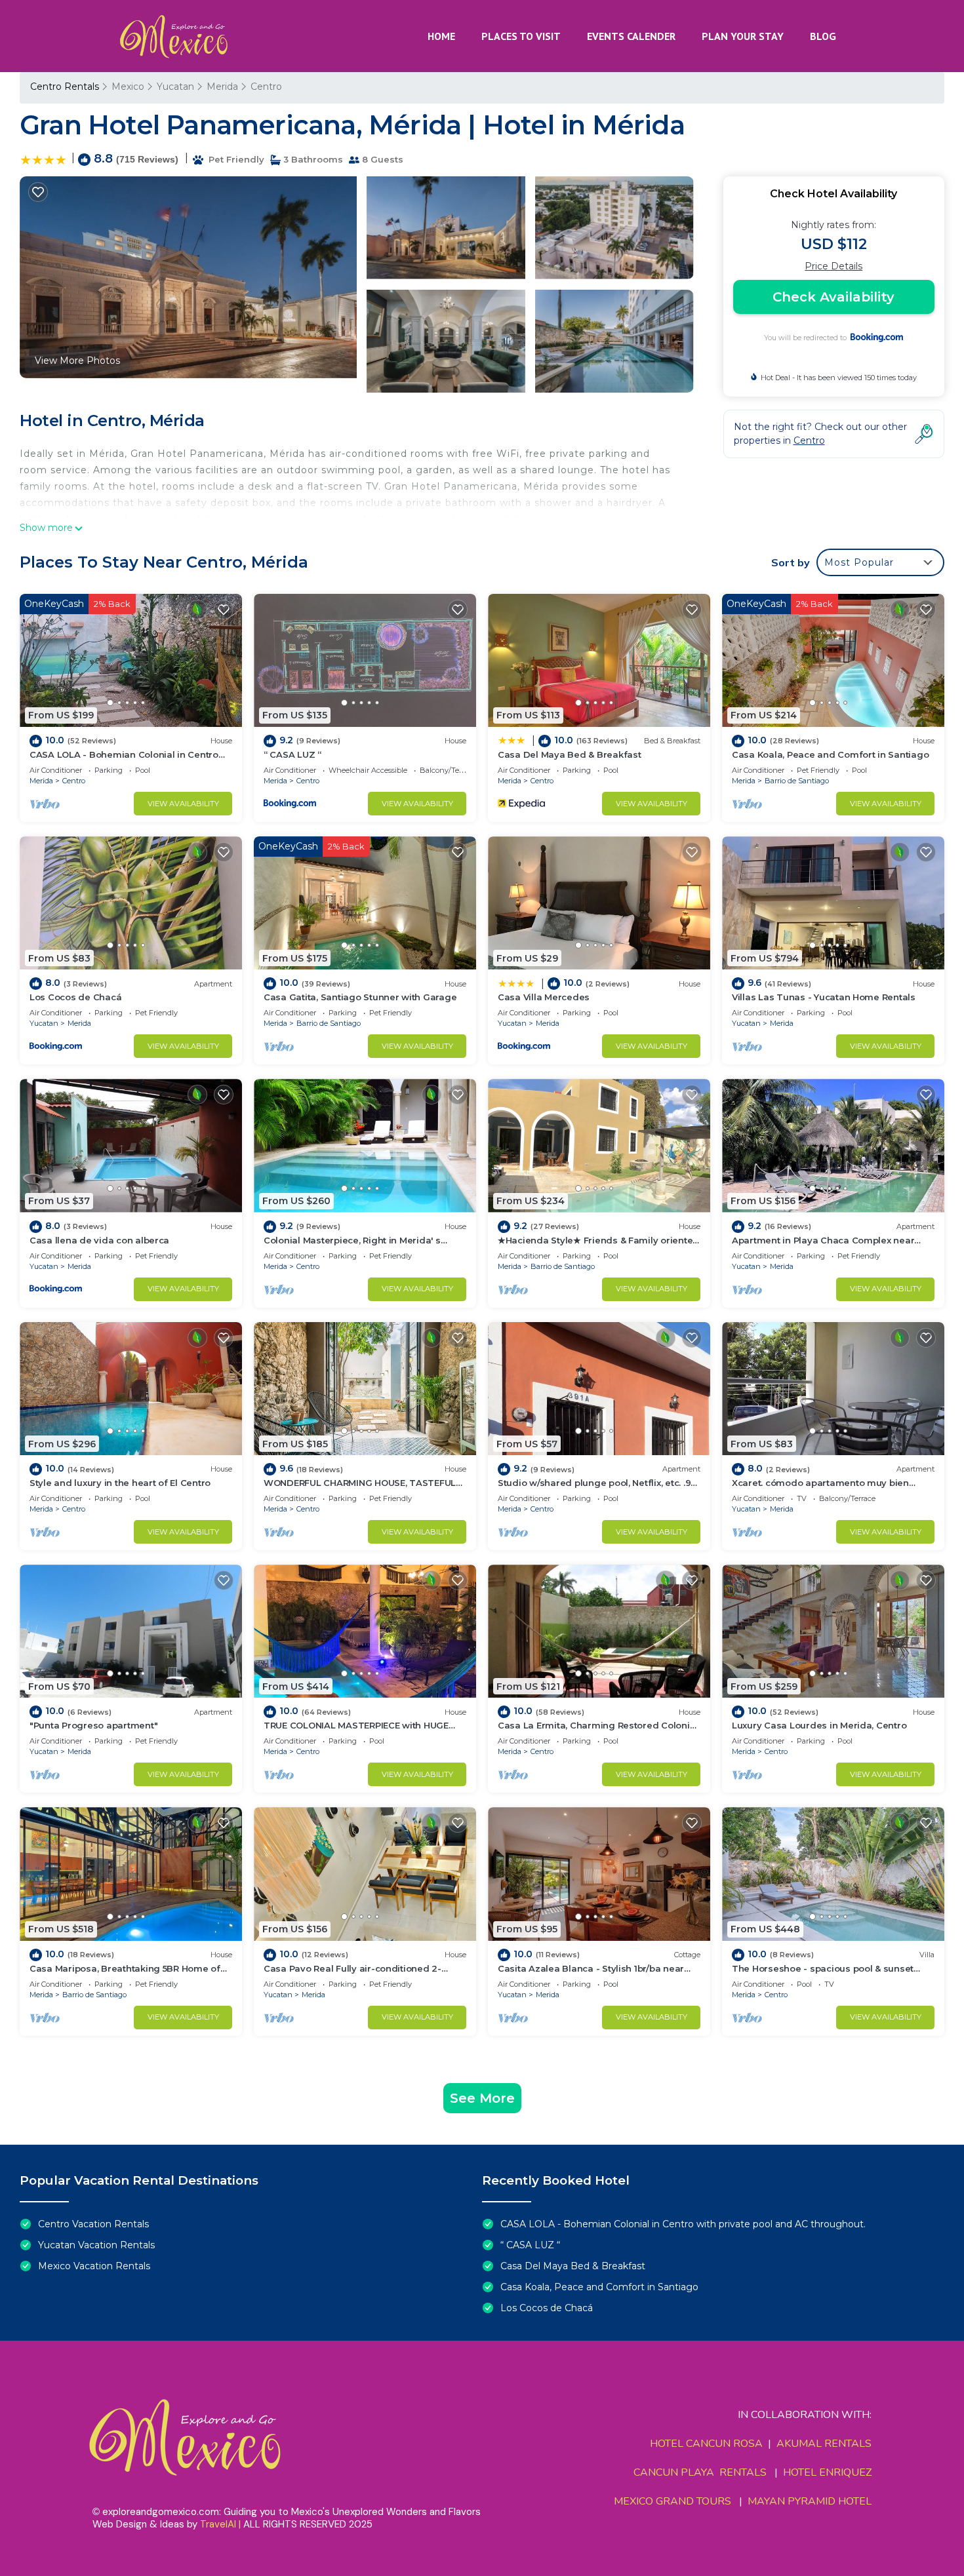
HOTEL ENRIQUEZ (827, 2472)
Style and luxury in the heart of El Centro (120, 1483)
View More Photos (77, 361)
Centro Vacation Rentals (93, 2224)
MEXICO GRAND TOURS (673, 2501)
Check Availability (833, 297)
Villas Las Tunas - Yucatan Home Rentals (824, 997)
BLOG (823, 36)
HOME (441, 36)
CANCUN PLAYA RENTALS (700, 2472)
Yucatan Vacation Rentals (96, 2245)
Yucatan (175, 87)
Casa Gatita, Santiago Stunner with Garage (360, 997)
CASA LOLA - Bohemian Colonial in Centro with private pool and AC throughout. (683, 2224)
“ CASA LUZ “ (292, 754)
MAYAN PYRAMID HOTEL (807, 2501)
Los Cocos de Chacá (75, 997)
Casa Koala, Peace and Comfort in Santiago (830, 754)
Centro (266, 87)
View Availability (183, 804)
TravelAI (218, 2524)
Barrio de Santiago (797, 781)
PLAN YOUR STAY (743, 36)
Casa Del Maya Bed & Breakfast (569, 754)
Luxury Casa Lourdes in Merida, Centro (819, 1725)
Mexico (128, 87)
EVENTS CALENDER (631, 36)
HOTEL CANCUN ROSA (706, 2444)
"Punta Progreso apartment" (93, 1725)
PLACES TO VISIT (521, 36)
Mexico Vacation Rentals (94, 2266)
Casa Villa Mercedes (544, 997)
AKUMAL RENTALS (824, 2444)
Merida (222, 87)
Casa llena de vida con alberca (99, 1240)
